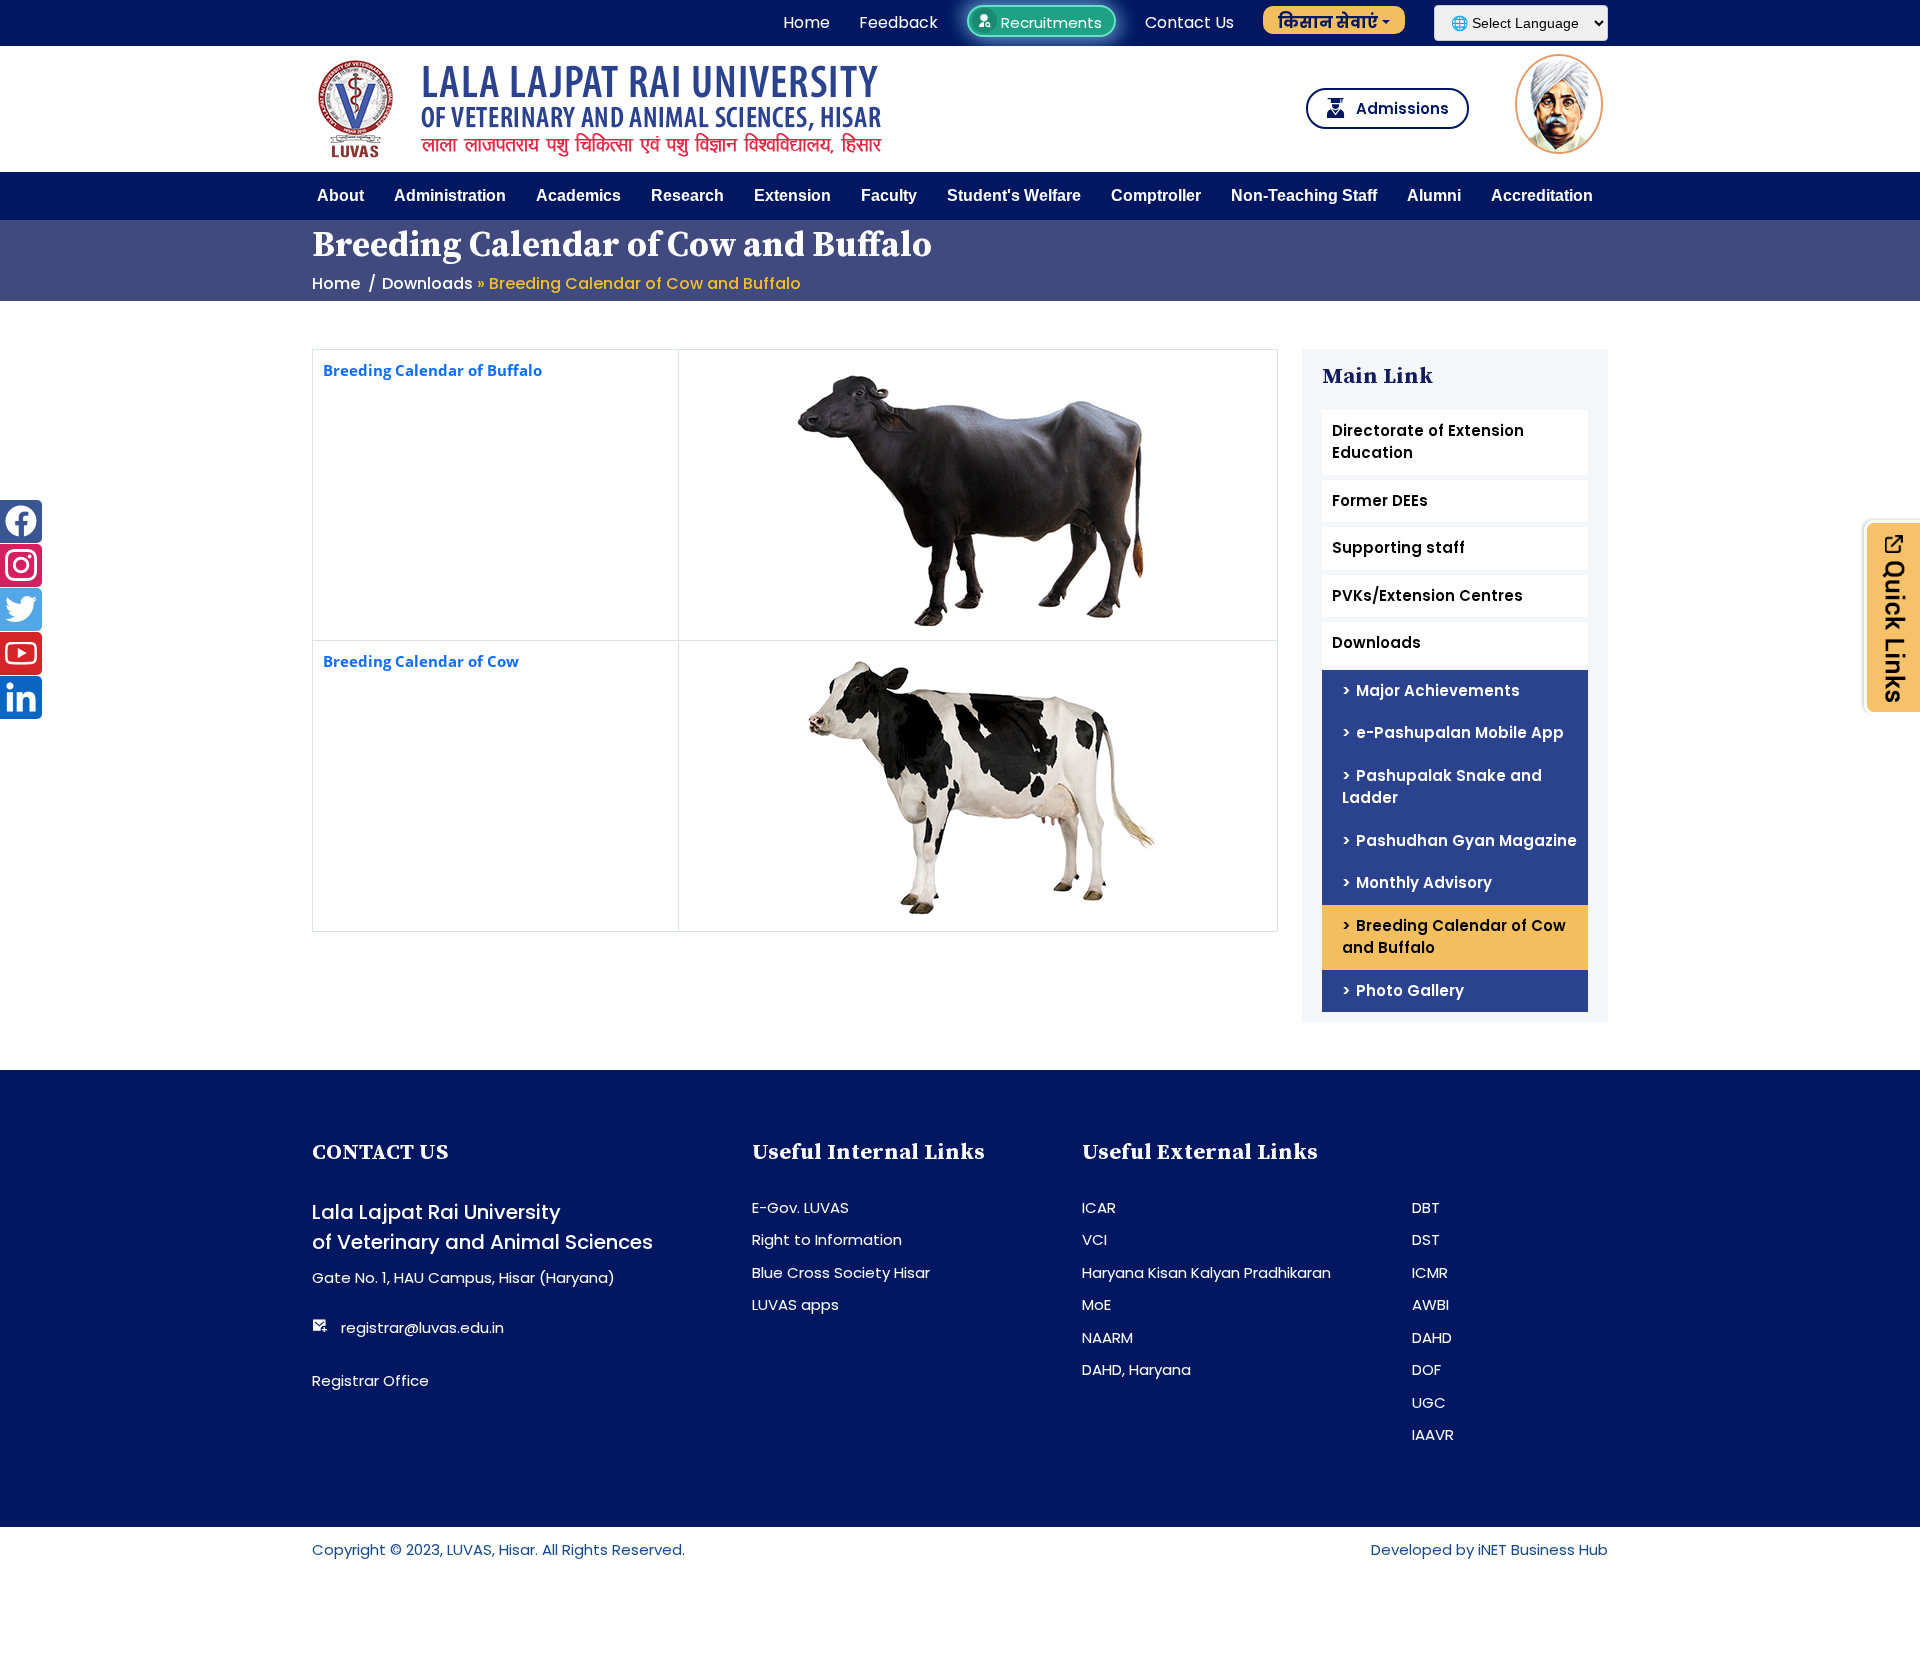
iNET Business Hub (1543, 1549)
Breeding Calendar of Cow (421, 661)
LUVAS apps (795, 1304)
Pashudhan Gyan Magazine (1466, 840)
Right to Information (827, 1239)
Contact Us (1189, 22)
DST (1426, 1239)
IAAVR (1433, 1434)
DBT (1426, 1207)
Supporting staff (1398, 547)
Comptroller (1156, 195)
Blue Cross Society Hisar (841, 1272)
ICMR (1430, 1272)
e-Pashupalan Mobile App (1460, 732)
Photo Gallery (1410, 990)
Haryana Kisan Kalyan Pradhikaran (1206, 1272)
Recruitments (1049, 22)
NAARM (1107, 1337)
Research (687, 195)
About (340, 195)
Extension (792, 195)
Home (806, 22)
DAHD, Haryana (1136, 1369)
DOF (1426, 1369)
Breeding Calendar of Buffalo (432, 370)
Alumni (1434, 195)
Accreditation (1542, 195)
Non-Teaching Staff (1304, 195)
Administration (450, 195)
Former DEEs (1380, 500)
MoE (1096, 1304)
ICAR (1099, 1207)
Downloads (427, 283)
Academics (578, 195)
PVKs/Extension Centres (1427, 595)
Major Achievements (1438, 690)
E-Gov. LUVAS (800, 1207)
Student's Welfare (1014, 195)
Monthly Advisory (1424, 882)
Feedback (898, 22)
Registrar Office (370, 1380)
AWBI (1430, 1304)
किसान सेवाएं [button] (1328, 22)
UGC (1429, 1402)
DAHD (1432, 1337)
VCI (1094, 1239)
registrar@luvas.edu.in (422, 1327)
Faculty (889, 195)
